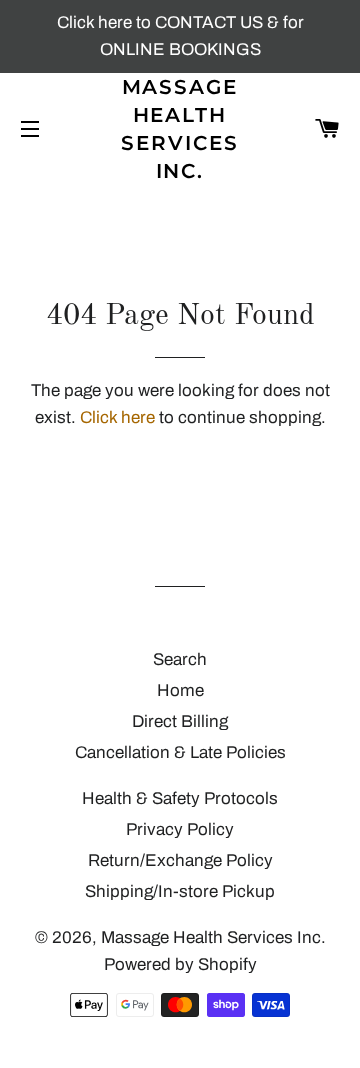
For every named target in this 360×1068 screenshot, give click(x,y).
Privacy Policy (180, 829)
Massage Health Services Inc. (180, 129)
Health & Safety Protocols (180, 798)
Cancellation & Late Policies (180, 752)
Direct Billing (180, 721)
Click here (117, 417)
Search (180, 659)
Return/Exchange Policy (180, 860)
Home (180, 690)
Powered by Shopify (180, 964)
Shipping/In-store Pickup (180, 891)
